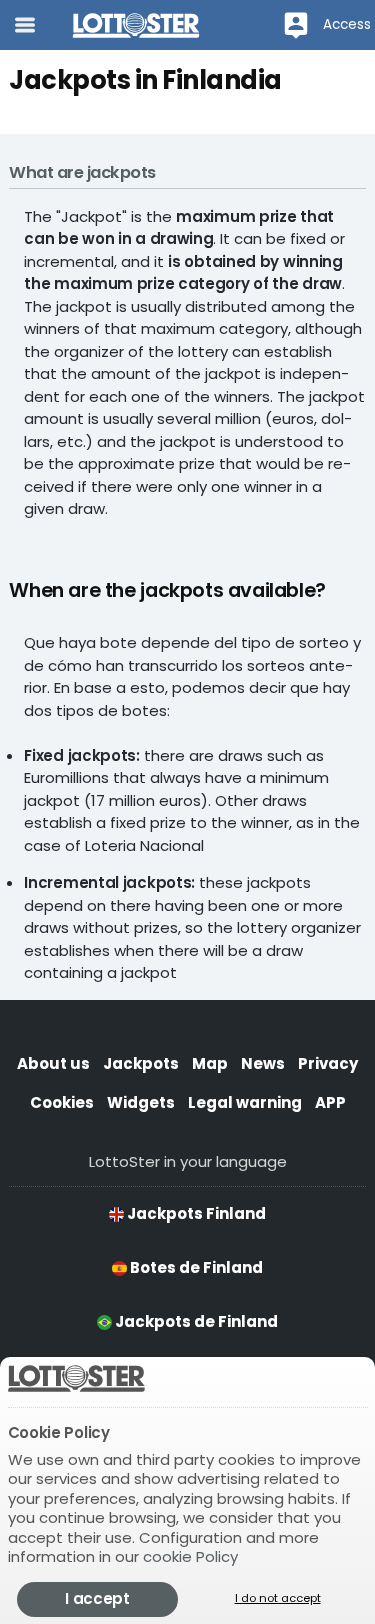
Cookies (62, 1102)
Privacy (328, 1063)
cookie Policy (190, 1556)
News (263, 1063)
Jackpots (141, 1063)
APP (330, 1102)
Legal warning (245, 1102)
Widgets (141, 1102)
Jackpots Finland (195, 1213)
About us (53, 1063)
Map (210, 1063)
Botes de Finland (195, 1267)
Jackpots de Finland (195, 1321)
